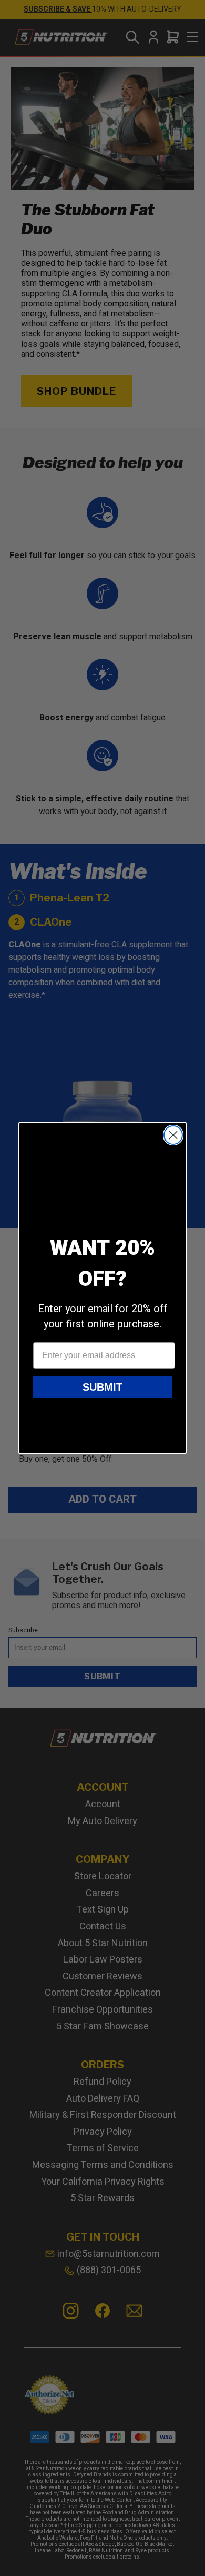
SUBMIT (102, 1387)
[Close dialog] (173, 1135)
